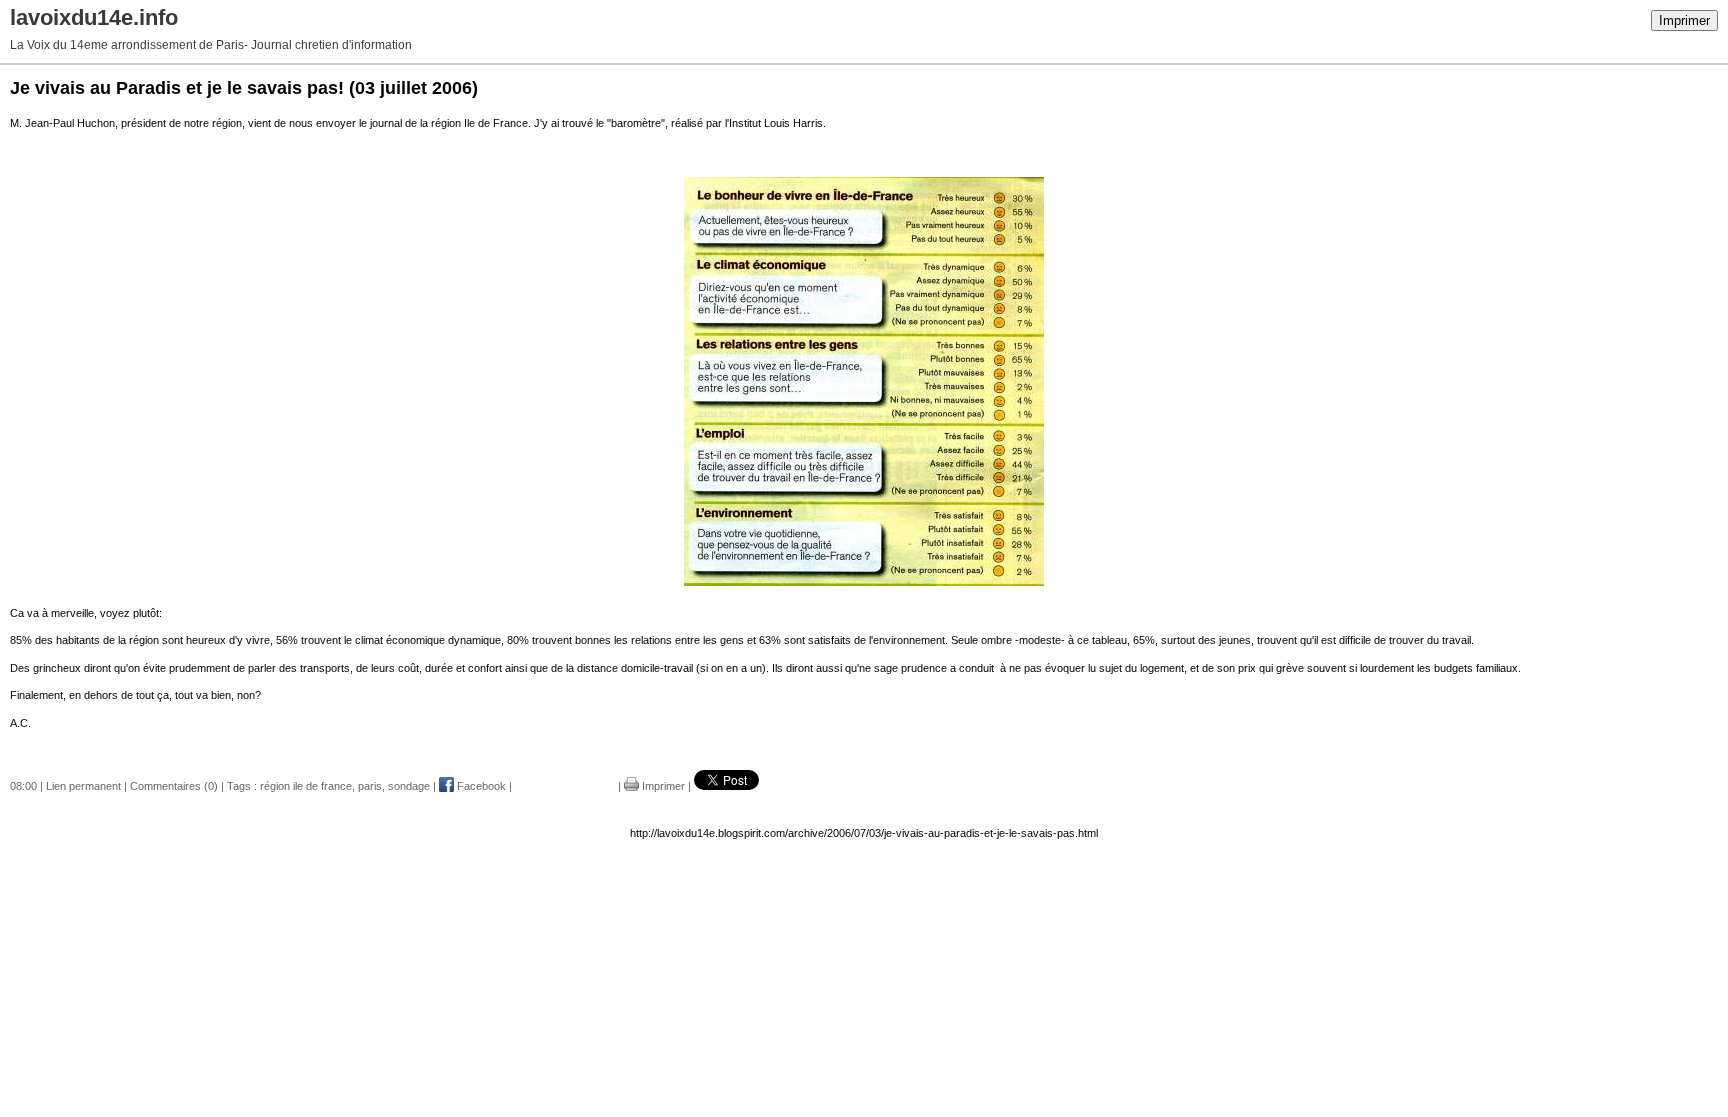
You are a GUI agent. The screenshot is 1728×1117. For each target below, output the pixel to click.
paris (370, 786)
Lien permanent (83, 786)
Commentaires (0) (174, 786)
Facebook (480, 786)
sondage (409, 786)
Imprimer (1684, 20)
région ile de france (306, 786)
